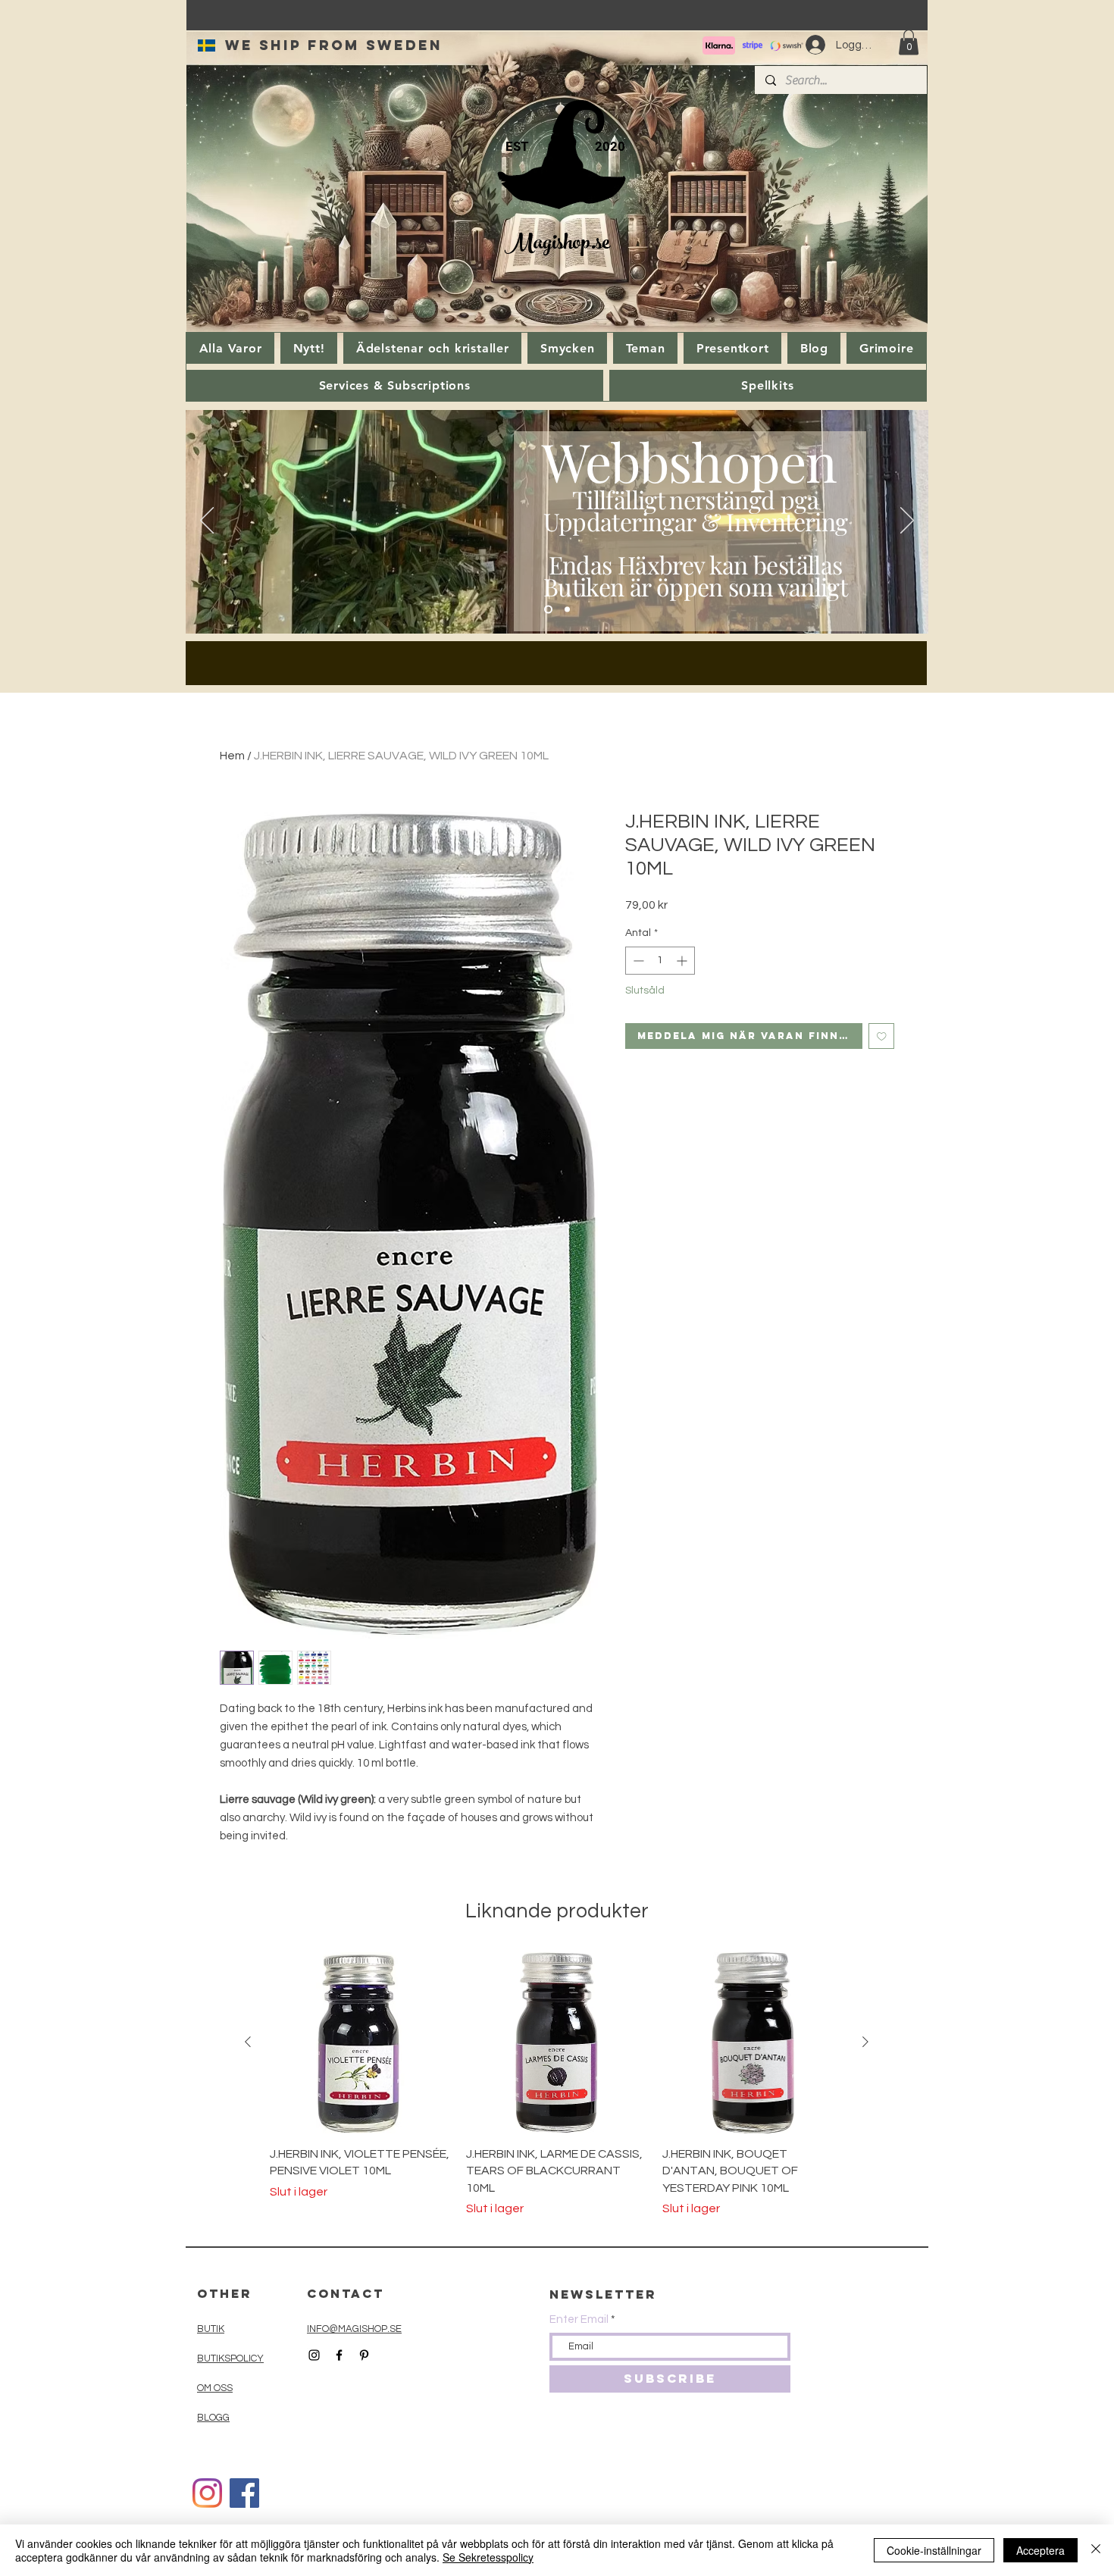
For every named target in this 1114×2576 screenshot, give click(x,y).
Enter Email (579, 2319)
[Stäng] (1096, 2550)
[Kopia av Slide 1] (567, 610)
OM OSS (215, 2388)
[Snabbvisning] (360, 2043)
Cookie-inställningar (934, 2550)
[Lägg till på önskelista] (882, 1036)
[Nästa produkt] (865, 2042)
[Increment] (683, 961)
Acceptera (1040, 2550)
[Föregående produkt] (248, 2042)
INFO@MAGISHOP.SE (354, 2329)
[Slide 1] (548, 610)
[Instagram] (207, 2493)
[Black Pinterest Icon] (364, 2355)
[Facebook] (244, 2493)
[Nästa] (907, 521)
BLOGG (213, 2418)
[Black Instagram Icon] (314, 2355)
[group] (557, 2085)
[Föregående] (207, 521)
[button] (909, 42)
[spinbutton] (660, 961)
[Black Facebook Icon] (339, 2355)
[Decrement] (637, 961)
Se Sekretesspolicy (488, 2557)
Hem (232, 756)
